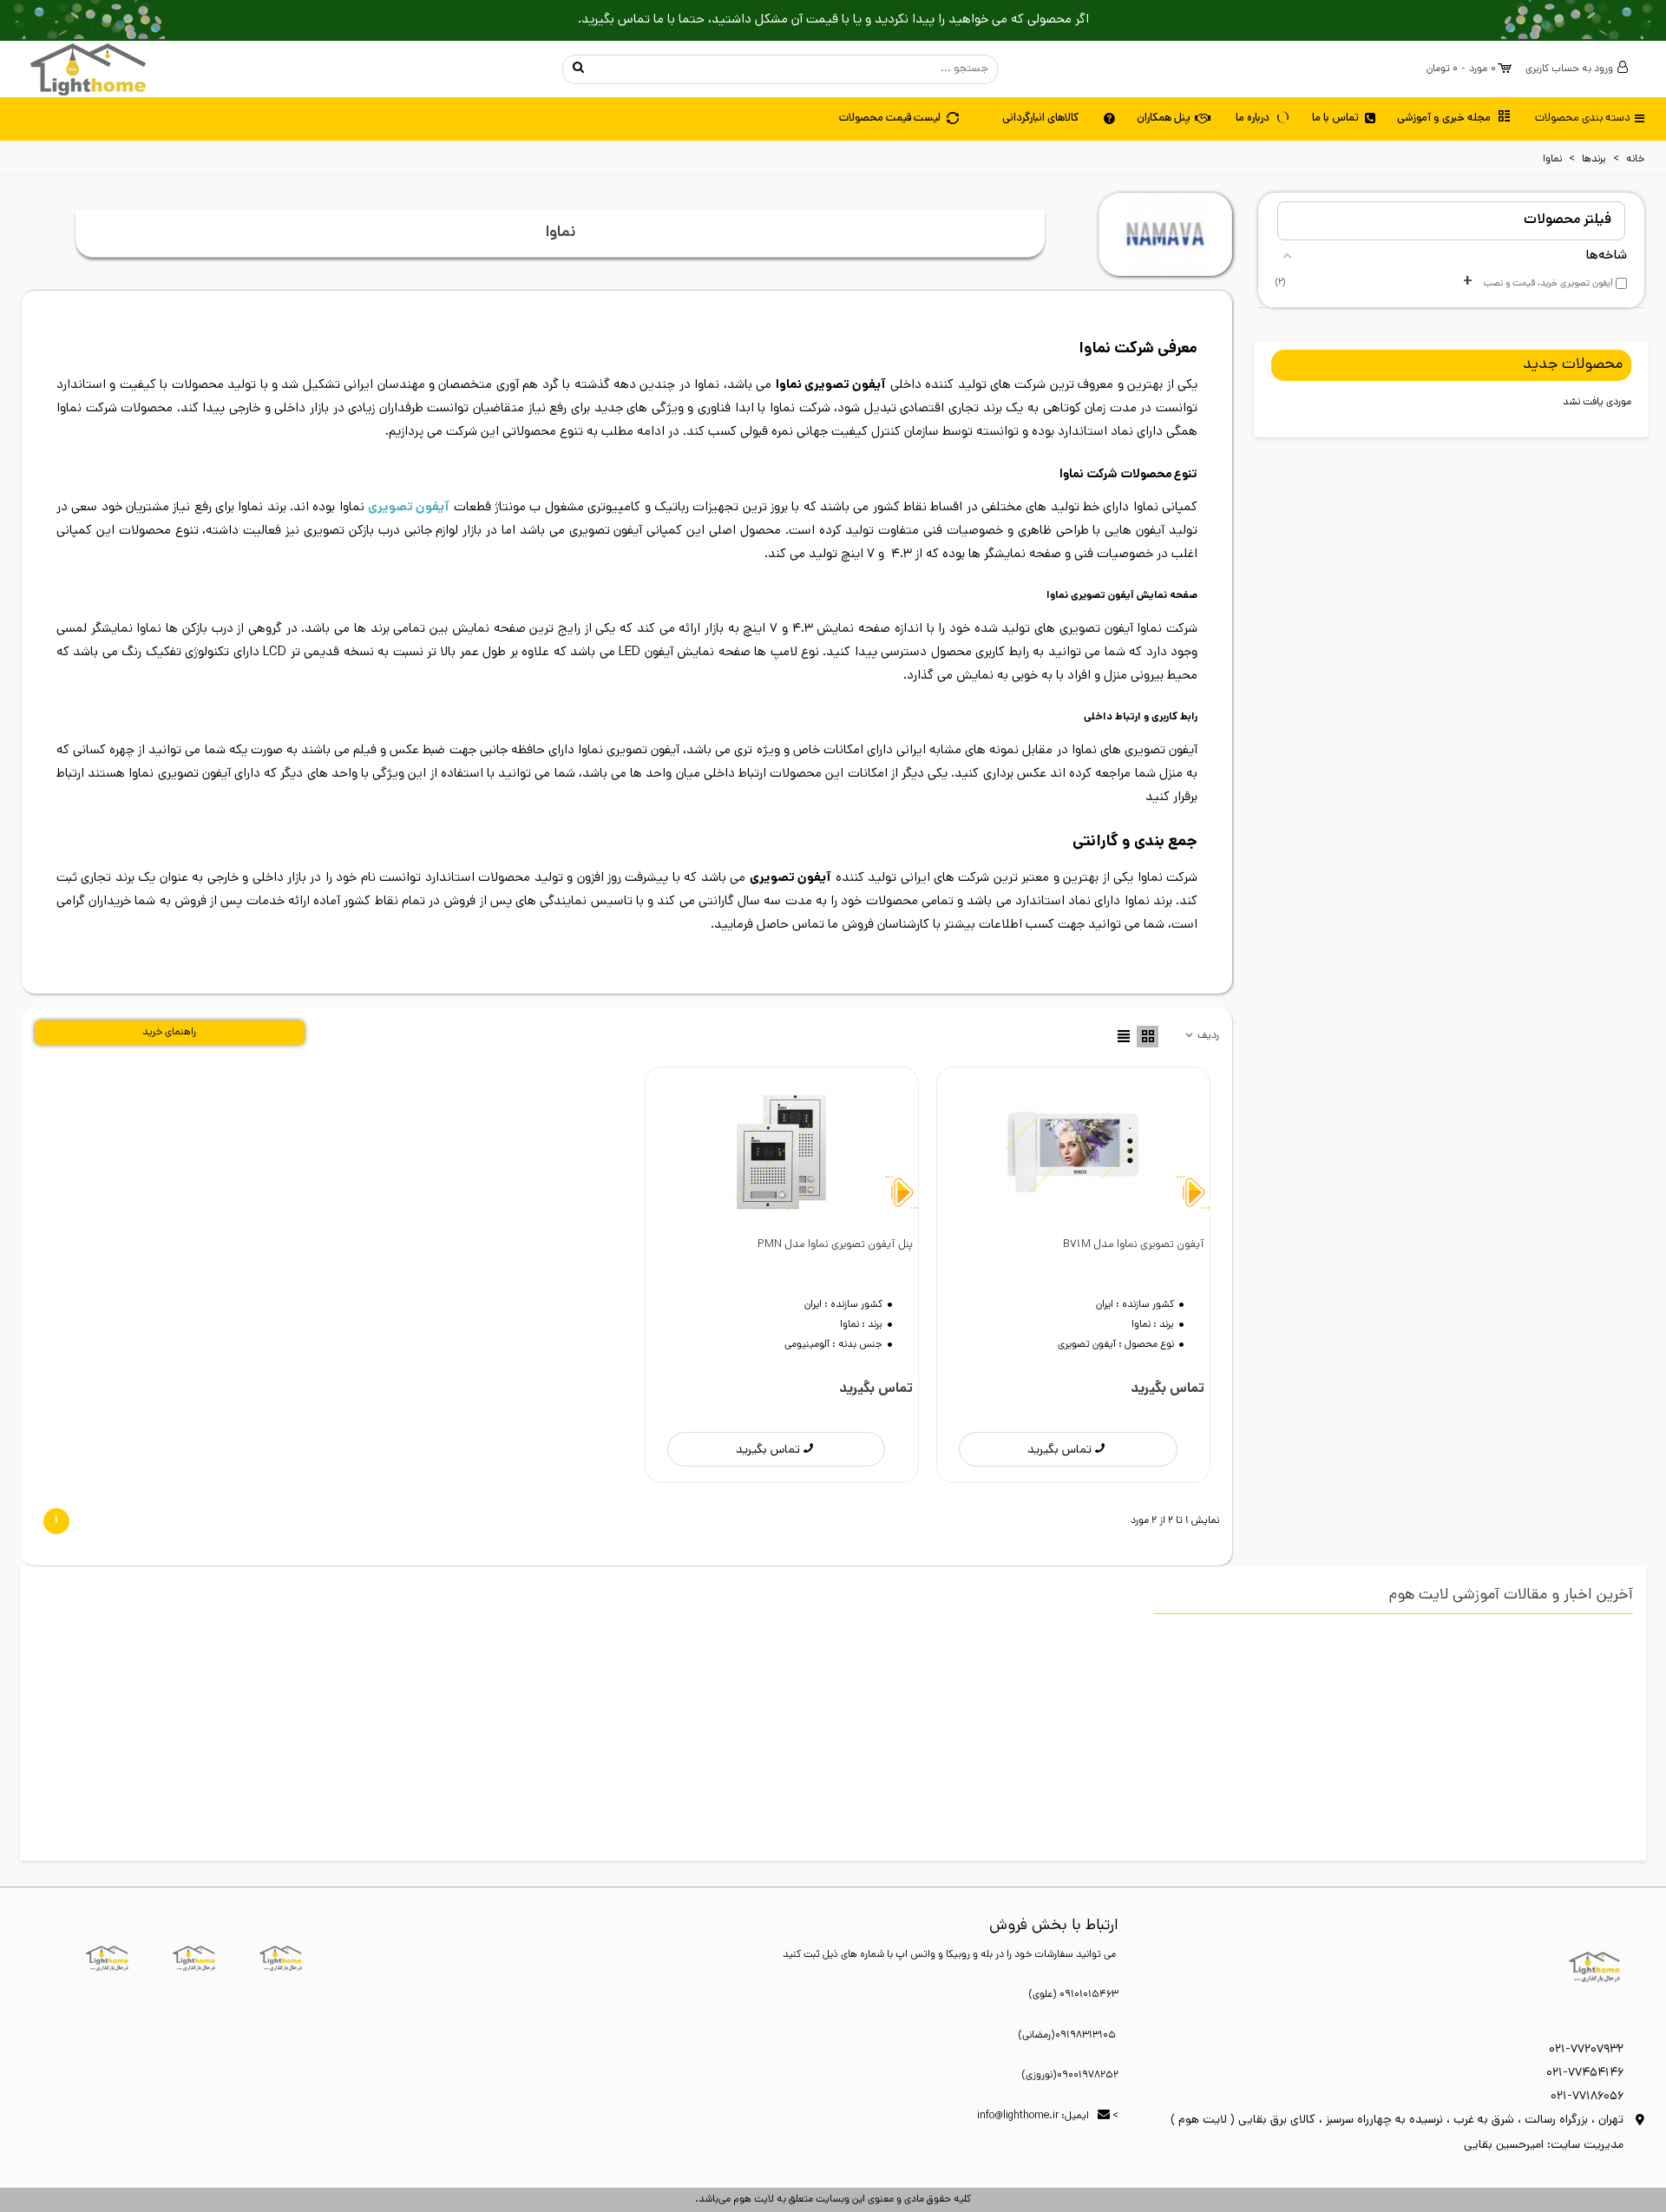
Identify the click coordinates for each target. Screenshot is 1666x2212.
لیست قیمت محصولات (890, 118)
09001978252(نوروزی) (1070, 2076)
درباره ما (1253, 118)
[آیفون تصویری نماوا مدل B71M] (1073, 1152)
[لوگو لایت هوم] (88, 69)
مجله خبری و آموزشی (1444, 118)
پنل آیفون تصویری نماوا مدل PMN (835, 1245)
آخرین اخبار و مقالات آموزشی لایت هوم (1511, 1596)
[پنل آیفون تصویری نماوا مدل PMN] (782, 1152)
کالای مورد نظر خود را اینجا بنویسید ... (795, 69)
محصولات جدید (1573, 365)
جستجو (579, 69)
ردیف (1207, 1036)
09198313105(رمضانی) (1067, 2036)
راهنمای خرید (169, 1033)
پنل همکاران (1164, 118)
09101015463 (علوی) (1073, 1995)
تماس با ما (1335, 118)
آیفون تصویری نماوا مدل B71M (1134, 1245)
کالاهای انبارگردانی (1040, 118)
